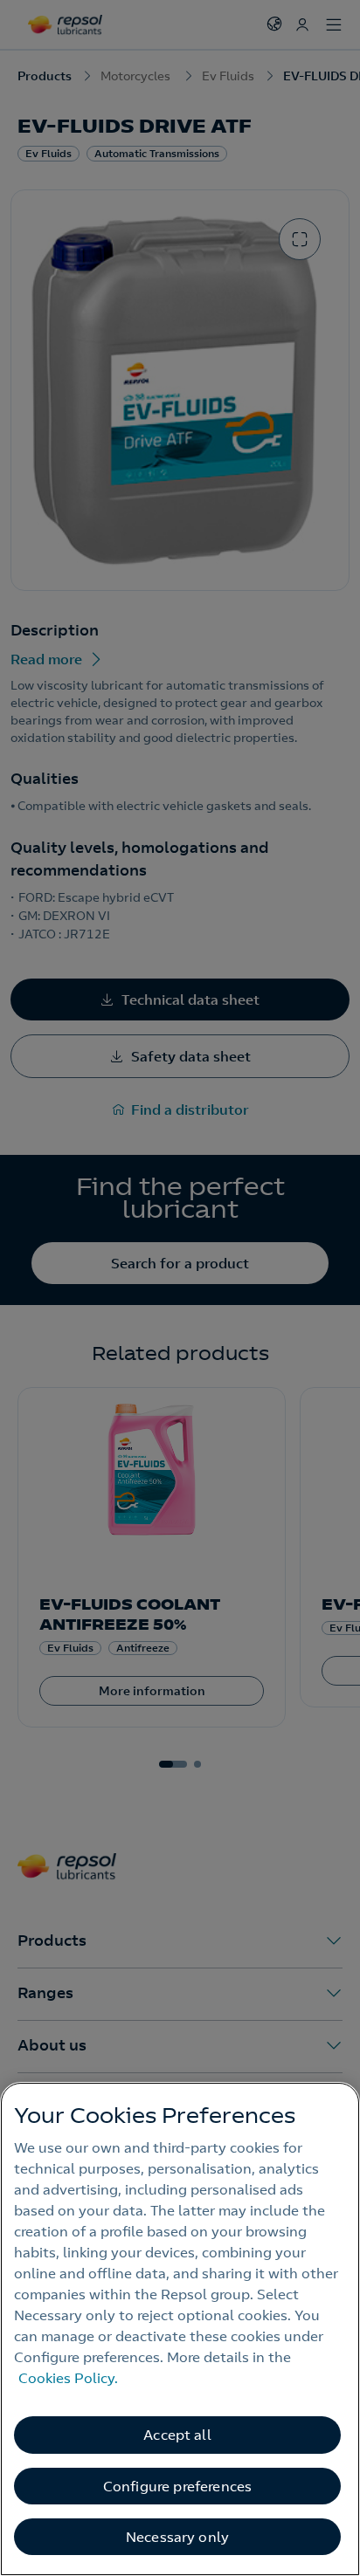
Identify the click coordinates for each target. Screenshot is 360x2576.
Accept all (177, 2435)
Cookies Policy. (68, 2378)
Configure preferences (177, 2486)
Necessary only (177, 2537)
